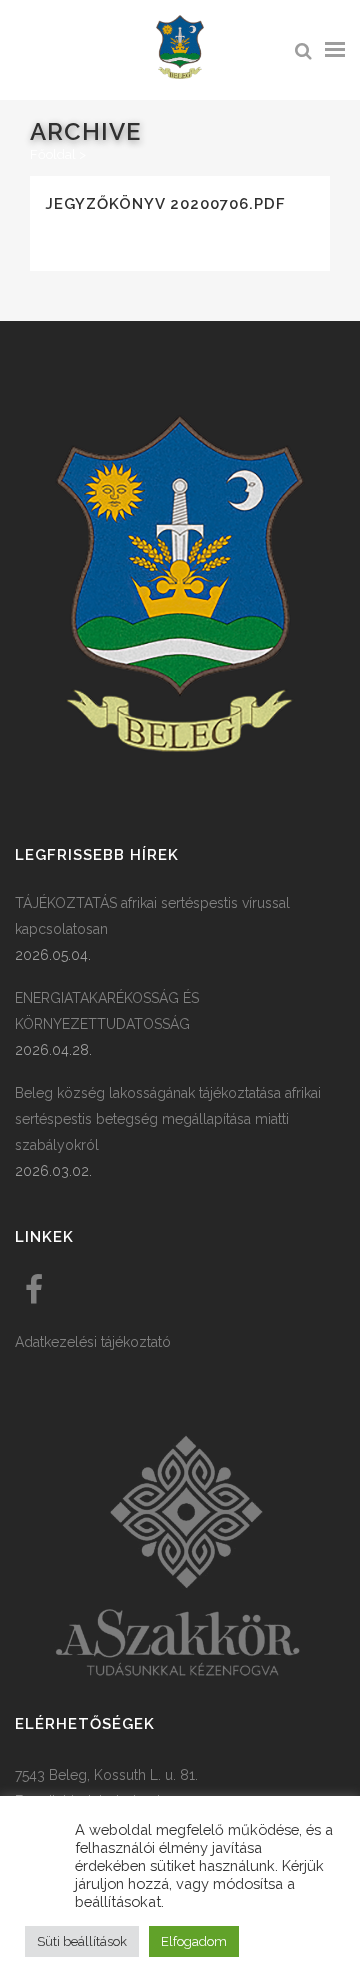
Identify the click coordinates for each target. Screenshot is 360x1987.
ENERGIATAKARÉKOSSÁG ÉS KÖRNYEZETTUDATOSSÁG (107, 1011)
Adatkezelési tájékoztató (93, 1342)
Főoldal (53, 154)
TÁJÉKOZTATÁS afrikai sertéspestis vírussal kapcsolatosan (152, 916)
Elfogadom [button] (194, 1941)
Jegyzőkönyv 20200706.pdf (165, 204)
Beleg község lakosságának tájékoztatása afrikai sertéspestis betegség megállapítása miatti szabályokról (168, 1119)
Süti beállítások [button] (82, 1941)
